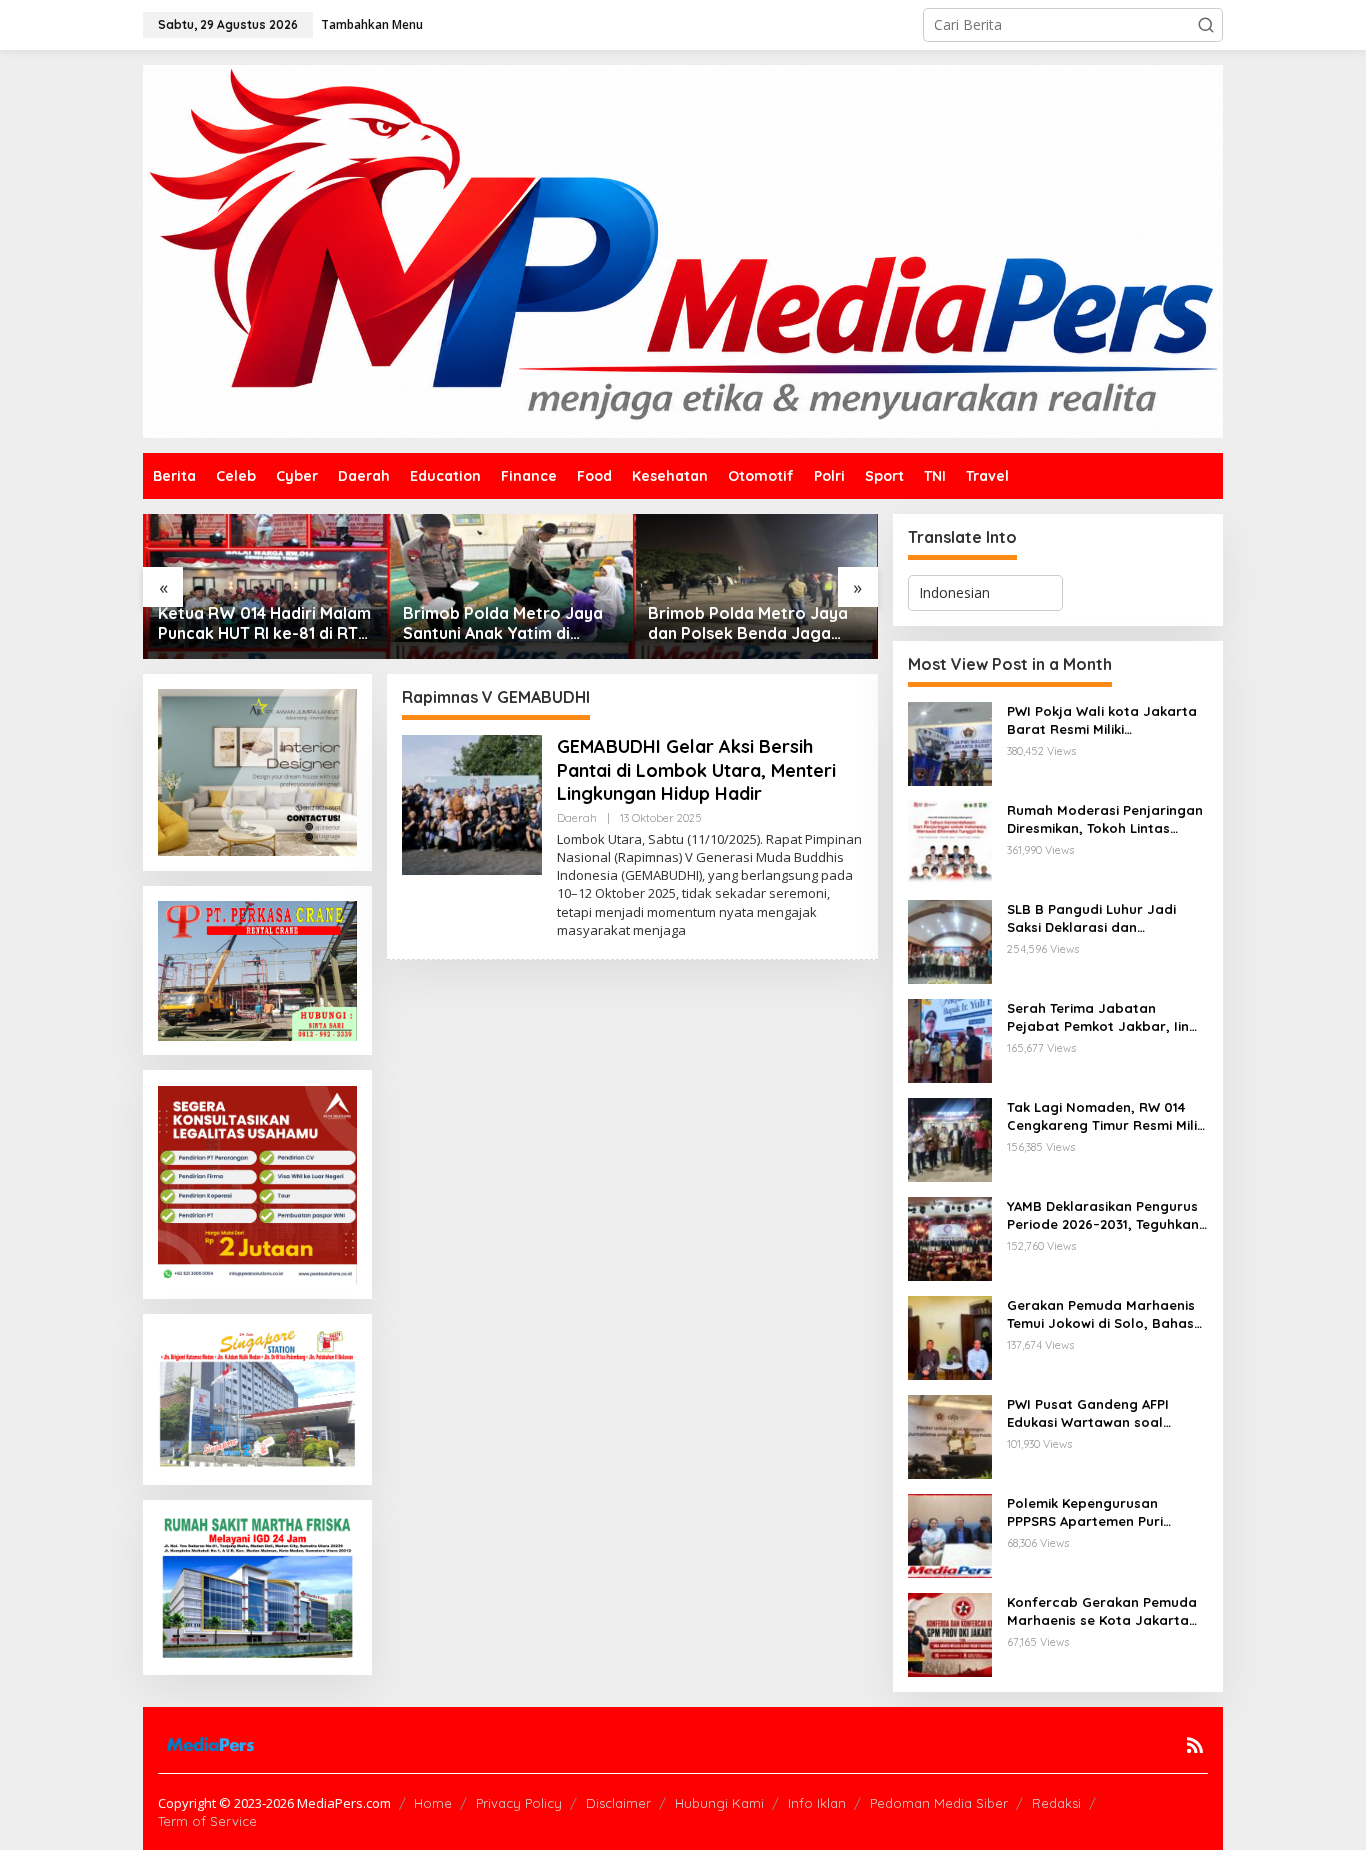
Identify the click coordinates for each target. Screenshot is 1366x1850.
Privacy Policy (519, 1803)
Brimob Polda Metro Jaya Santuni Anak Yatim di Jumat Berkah (503, 624)
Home (433, 1803)
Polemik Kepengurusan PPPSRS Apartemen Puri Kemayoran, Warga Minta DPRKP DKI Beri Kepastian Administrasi (1092, 1512)
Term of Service (207, 1821)
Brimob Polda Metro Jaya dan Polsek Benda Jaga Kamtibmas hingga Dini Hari (755, 624)
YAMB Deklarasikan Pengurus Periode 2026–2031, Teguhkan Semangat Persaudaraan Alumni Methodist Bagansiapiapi (1103, 1215)
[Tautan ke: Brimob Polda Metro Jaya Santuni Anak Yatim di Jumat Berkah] (510, 586)
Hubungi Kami (719, 1803)
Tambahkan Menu (372, 24)
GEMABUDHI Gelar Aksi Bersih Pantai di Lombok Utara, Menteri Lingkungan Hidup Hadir (696, 770)
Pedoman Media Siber (939, 1803)
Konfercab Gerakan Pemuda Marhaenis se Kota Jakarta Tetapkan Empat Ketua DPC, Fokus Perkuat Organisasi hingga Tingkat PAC (1102, 1611)
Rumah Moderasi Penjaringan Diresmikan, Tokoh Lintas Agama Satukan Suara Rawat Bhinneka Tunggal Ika (1105, 819)
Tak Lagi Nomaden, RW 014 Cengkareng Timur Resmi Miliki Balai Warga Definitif (1107, 1116)
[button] (1206, 25)
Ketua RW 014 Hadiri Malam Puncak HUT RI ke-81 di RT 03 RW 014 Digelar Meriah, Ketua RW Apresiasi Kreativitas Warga (264, 624)
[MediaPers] (683, 249)
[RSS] (1195, 1745)
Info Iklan (817, 1803)
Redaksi (1056, 1803)
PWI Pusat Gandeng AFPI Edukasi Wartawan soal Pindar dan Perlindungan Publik (1089, 1413)
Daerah (577, 818)
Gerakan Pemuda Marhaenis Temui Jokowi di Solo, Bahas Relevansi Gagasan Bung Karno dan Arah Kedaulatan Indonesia (1101, 1314)
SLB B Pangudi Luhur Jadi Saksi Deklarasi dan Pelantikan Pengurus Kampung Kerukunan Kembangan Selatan (1091, 918)
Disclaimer (618, 1803)
